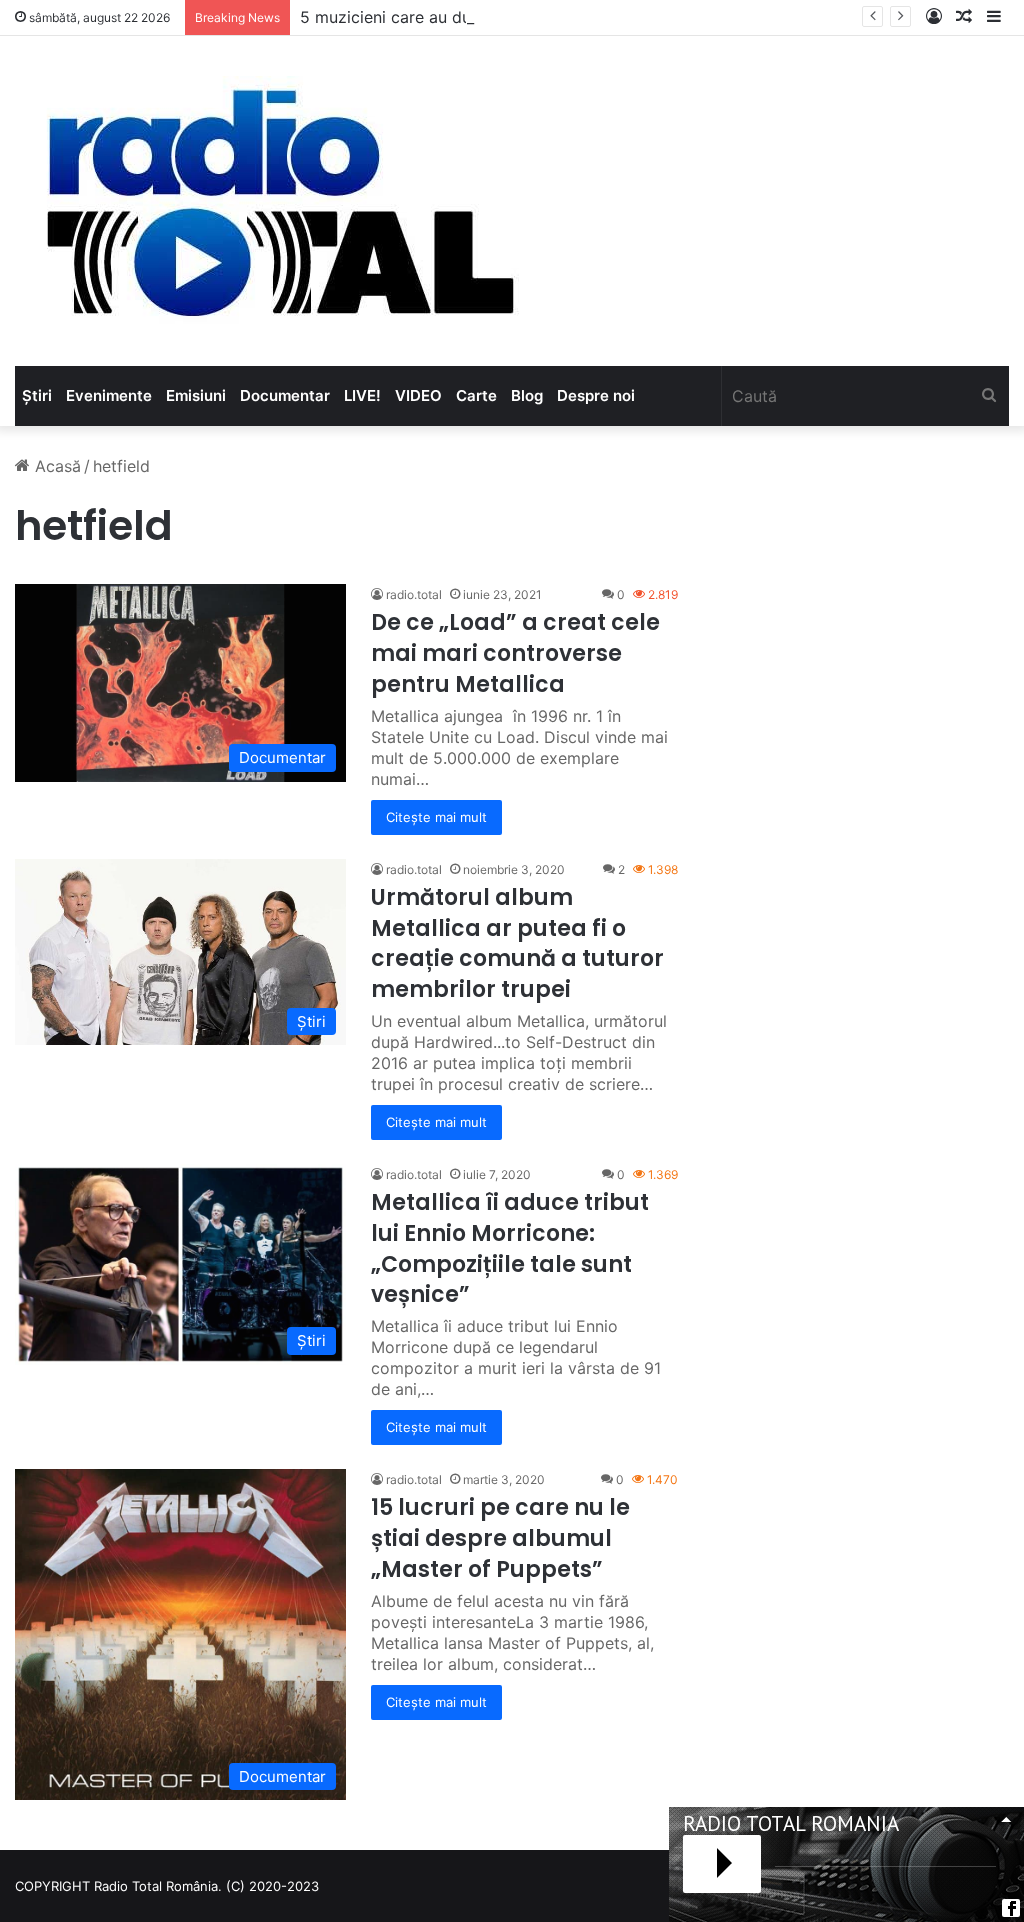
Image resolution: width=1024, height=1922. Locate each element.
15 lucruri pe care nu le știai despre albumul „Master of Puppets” (500, 1538)
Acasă (55, 466)
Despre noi (596, 395)
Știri (37, 395)
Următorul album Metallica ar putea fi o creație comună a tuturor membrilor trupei (517, 943)
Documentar (285, 395)
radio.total (414, 594)
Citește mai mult (436, 817)
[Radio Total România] (278, 201)
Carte (476, 395)
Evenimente (109, 395)
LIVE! (362, 395)
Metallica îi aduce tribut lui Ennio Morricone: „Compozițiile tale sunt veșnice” (510, 1248)
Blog (527, 395)
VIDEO (418, 395)
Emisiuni (196, 395)
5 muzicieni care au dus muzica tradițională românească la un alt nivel (565, 17)
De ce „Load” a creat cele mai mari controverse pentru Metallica (515, 653)
